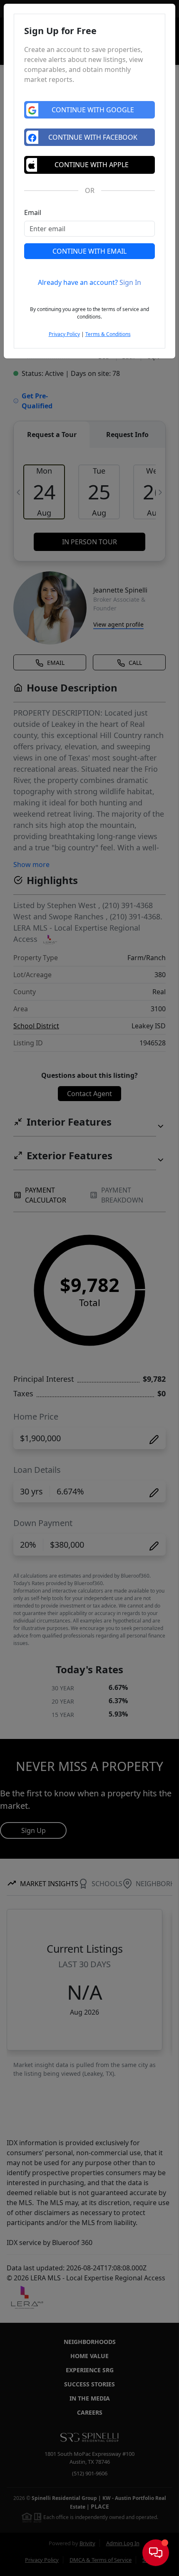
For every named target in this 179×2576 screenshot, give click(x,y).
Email (33, 212)
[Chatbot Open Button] (156, 2553)
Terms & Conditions (108, 334)
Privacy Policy (64, 334)
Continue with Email (89, 251)
